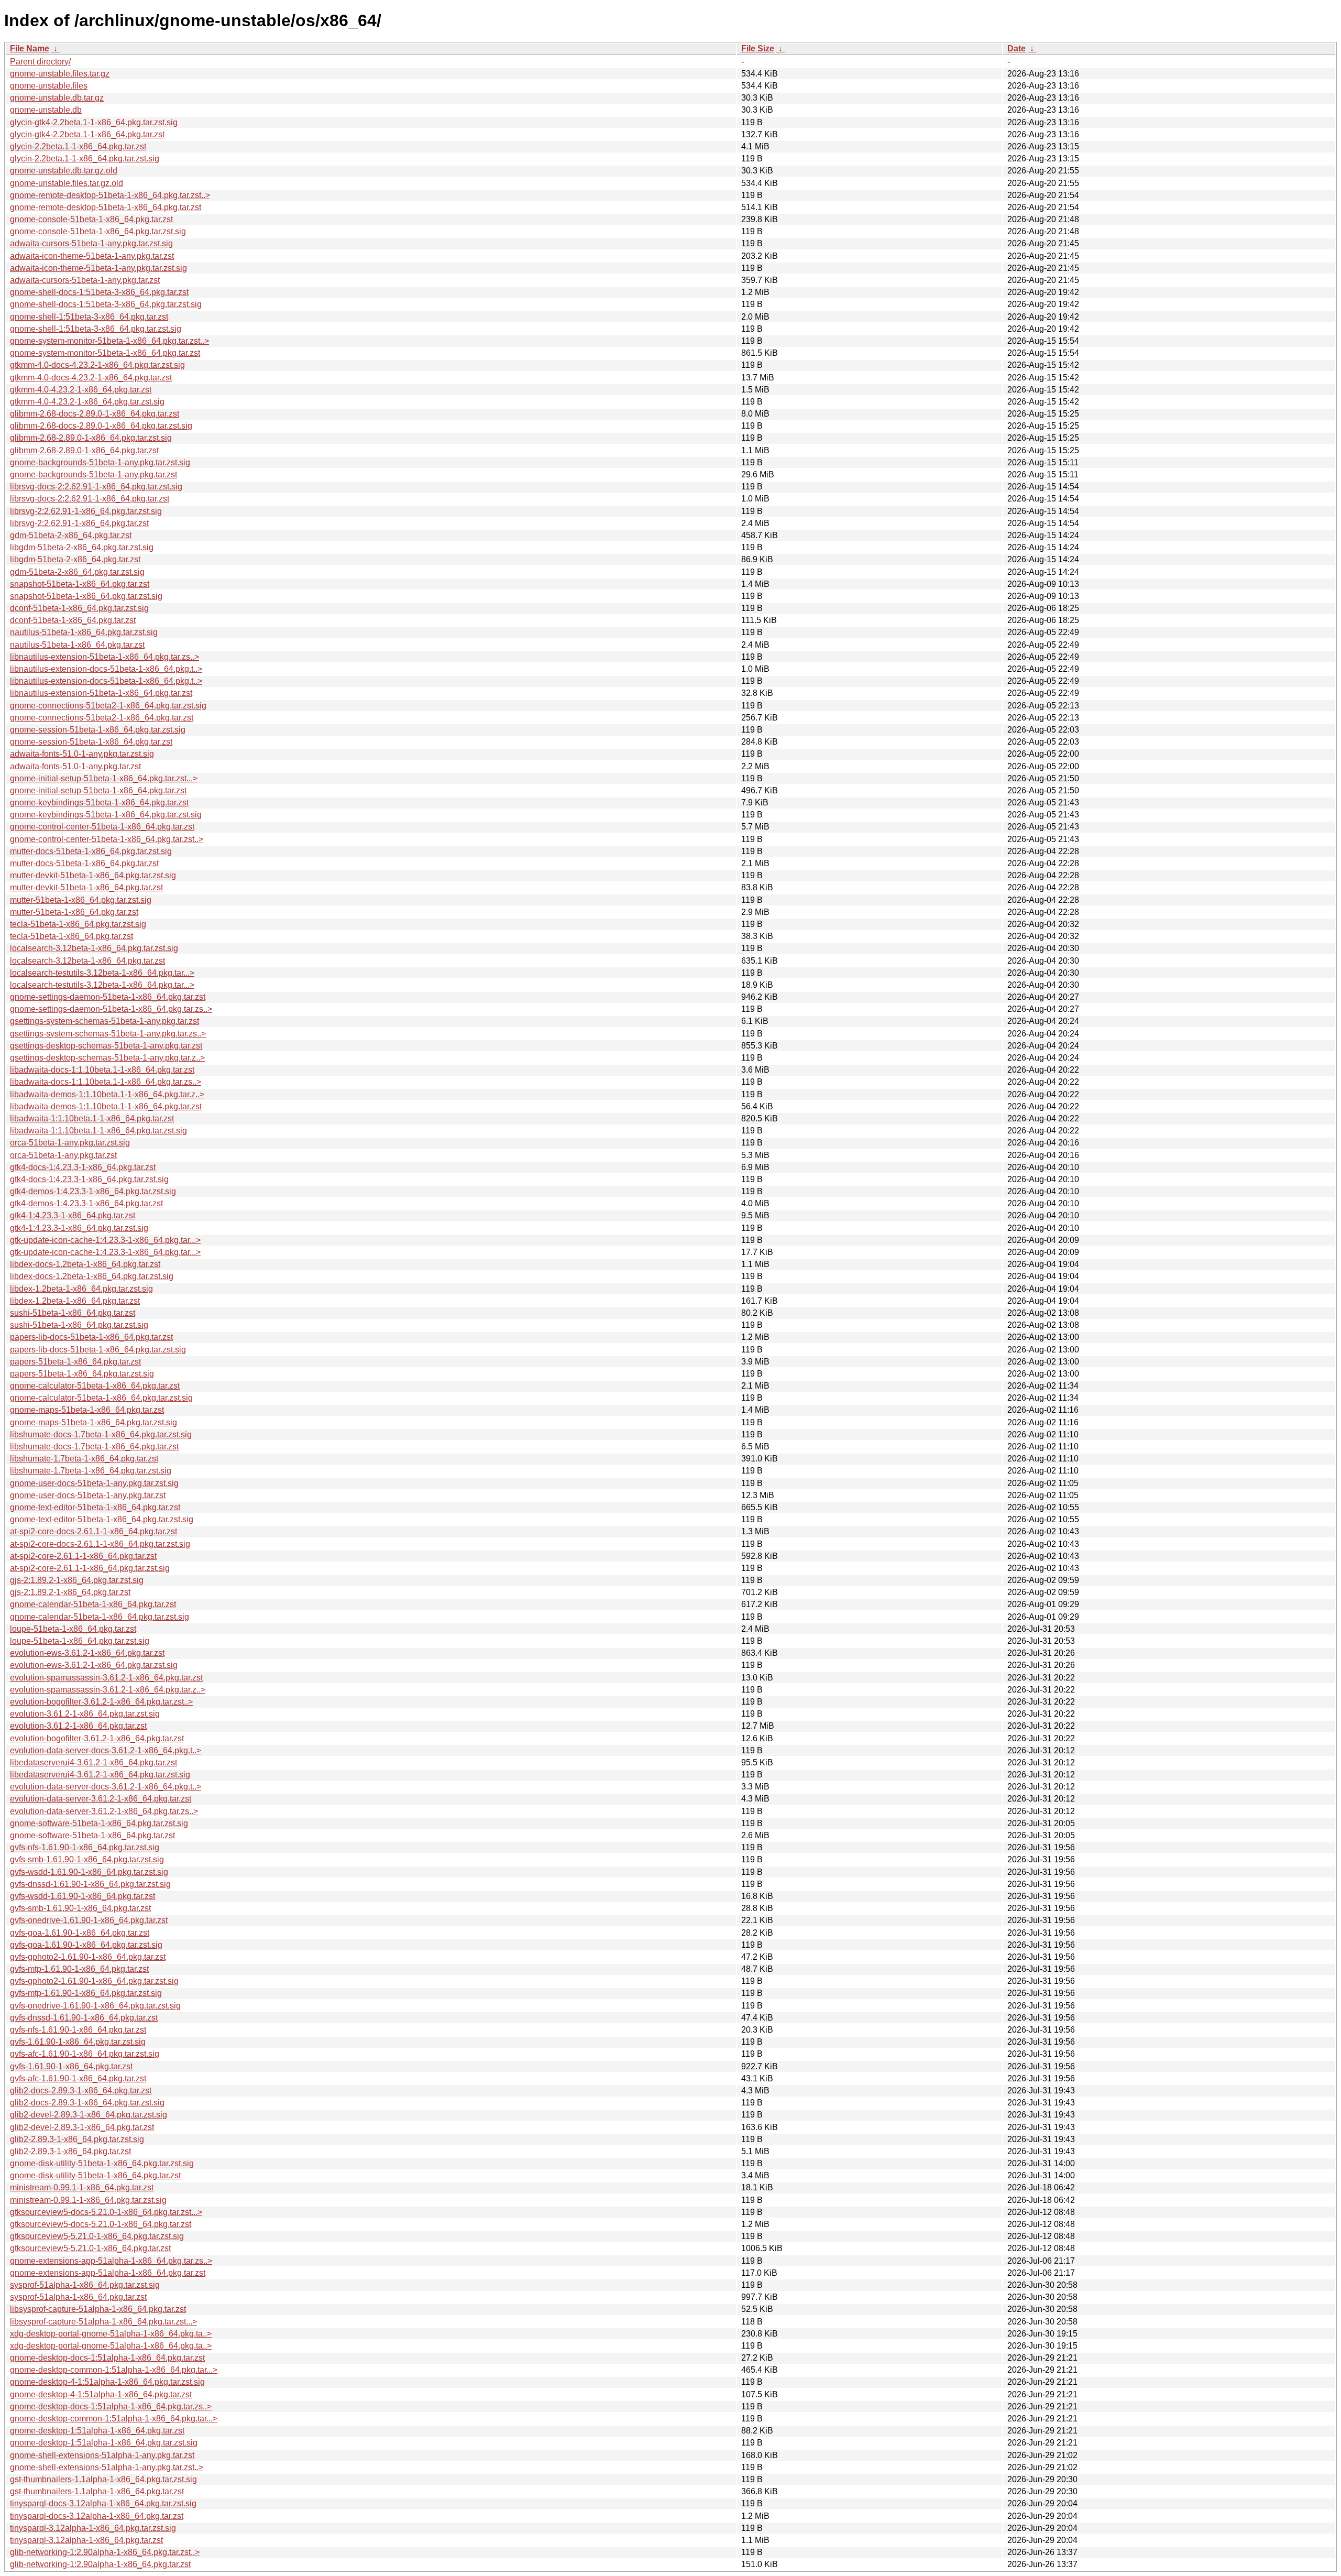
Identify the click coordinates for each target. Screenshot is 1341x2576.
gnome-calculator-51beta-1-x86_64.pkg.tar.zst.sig (101, 1398)
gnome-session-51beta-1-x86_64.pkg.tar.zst (91, 742)
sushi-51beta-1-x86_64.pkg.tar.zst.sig (79, 1325)
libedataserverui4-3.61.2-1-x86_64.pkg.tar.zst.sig (100, 1775)
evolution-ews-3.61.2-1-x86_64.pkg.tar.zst (87, 1653)
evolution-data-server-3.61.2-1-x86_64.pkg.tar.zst (101, 1799)
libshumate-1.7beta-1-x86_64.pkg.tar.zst (84, 1459)
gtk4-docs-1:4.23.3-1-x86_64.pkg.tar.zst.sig (89, 1179)
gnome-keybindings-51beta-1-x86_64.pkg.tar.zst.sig (106, 815)
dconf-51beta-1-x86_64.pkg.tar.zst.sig (79, 608)
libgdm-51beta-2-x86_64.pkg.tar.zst (75, 559)
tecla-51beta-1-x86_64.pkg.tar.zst (72, 936)
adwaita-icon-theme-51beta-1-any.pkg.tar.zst (92, 256)
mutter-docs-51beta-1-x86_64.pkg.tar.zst (84, 863)
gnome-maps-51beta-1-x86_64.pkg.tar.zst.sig (94, 1422)
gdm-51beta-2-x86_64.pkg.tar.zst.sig (77, 572)
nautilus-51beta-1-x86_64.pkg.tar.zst (77, 645)
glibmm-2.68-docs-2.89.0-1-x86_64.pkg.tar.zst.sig (101, 426)
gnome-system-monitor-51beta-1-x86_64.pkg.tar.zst (105, 353)
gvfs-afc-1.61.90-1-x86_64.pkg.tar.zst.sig (85, 2054)
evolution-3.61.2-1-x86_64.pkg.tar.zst (78, 1726)
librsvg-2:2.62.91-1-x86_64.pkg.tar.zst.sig (86, 511)
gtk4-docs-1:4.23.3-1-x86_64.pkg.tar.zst (83, 1167)
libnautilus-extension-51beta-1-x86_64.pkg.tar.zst (101, 693)
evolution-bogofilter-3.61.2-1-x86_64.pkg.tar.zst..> (101, 1702)
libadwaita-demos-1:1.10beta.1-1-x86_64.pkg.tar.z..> (107, 1094)
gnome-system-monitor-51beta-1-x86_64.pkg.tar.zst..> (109, 341)
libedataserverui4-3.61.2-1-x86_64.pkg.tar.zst (94, 1762)
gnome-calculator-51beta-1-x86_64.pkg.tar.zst (95, 1386)
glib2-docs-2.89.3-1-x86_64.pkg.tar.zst (81, 2091)
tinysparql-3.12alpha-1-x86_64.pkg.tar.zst (86, 2540)
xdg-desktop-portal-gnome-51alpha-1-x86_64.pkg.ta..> (111, 2334)
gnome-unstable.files (49, 86)
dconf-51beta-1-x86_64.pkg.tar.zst (73, 620)
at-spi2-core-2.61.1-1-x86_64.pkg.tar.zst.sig (90, 1568)
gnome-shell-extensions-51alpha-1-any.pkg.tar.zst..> (107, 2467)
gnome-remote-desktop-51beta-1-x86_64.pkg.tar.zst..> (110, 195)
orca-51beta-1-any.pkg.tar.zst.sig (70, 1143)
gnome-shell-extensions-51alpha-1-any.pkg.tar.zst (102, 2455)
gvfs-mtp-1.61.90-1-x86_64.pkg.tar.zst (79, 1969)
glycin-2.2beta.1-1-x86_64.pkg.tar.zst (78, 146)
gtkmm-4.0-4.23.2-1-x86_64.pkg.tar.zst (81, 390)
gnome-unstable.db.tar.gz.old (64, 171)
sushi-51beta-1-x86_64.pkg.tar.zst (73, 1313)
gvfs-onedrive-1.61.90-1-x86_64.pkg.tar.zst (89, 1920)
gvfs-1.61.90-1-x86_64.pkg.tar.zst (71, 2066)
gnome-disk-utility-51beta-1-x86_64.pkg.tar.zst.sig (102, 2163)
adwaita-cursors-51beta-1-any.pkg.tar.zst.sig (91, 243)
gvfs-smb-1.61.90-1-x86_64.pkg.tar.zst (80, 1908)
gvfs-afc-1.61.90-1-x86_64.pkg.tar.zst (78, 2078)
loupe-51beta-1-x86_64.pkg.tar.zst (73, 1629)
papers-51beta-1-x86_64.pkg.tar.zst (75, 1362)
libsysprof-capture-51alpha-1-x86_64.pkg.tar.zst (98, 2309)
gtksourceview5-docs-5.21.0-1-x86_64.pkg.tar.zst (101, 2224)
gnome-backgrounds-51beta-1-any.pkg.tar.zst (94, 474)
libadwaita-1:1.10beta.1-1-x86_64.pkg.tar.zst (92, 1118)
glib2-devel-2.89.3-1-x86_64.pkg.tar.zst (82, 2127)
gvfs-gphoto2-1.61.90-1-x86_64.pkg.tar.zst (88, 1957)
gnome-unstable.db (46, 110)
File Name (30, 48)
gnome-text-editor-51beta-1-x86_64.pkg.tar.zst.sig (102, 1519)
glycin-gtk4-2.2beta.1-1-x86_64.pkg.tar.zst (87, 134)
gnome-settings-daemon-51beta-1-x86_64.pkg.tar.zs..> (111, 1009)
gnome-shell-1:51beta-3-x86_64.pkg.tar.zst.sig (96, 329)
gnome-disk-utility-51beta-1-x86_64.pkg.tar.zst (95, 2175)
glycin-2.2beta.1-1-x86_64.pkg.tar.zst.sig (85, 159)
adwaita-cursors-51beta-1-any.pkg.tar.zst (85, 280)
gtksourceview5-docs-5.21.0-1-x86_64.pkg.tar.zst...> (106, 2212)
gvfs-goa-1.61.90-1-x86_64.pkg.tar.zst (80, 1933)
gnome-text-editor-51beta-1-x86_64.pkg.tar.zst (95, 1507)
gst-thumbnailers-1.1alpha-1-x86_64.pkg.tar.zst (97, 2491)
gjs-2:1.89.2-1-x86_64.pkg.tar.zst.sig (77, 1580)
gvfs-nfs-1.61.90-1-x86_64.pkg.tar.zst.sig (85, 1847)
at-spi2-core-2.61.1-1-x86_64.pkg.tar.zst (83, 1556)
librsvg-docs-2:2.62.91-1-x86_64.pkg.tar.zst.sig (96, 487)
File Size (758, 48)
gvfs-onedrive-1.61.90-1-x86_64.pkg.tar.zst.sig (95, 2006)
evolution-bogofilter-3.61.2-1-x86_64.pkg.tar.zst (97, 1738)
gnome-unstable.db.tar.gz (57, 98)
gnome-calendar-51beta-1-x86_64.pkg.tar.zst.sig (100, 1617)
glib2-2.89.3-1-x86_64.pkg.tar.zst (70, 2151)
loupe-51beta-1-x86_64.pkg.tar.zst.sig (80, 1641)
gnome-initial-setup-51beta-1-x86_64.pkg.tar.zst (98, 790)
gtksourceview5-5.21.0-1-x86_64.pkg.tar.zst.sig (97, 2236)
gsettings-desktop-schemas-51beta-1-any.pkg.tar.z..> (107, 1058)
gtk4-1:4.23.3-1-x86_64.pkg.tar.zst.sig (79, 1228)
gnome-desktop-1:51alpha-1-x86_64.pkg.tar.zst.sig (104, 2443)
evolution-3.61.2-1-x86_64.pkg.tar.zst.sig (85, 1714)
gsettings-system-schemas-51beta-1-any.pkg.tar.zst (105, 1021)
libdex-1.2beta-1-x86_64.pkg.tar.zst (75, 1301)
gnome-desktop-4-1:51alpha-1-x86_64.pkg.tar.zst (101, 2394)
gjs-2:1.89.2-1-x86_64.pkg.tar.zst (70, 1592)
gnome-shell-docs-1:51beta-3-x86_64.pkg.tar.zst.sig (106, 304)
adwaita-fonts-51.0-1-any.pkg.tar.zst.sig (82, 754)
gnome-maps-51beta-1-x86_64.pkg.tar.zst (87, 1410)
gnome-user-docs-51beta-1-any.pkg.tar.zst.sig (94, 1483)
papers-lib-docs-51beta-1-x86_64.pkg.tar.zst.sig (98, 1350)
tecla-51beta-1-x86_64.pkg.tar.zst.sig (78, 924)
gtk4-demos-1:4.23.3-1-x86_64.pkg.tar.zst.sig (93, 1191)
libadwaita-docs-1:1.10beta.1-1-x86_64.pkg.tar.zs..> (106, 1082)
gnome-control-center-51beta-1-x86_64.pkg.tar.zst (102, 827)
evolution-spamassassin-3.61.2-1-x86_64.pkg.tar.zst (106, 1678)
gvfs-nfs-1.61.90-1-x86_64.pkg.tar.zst (78, 2030)
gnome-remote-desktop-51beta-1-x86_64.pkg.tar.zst (106, 207)
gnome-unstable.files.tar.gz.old (67, 183)
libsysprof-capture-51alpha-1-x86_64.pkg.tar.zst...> (103, 2322)
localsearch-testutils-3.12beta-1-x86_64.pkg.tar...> (102, 973)
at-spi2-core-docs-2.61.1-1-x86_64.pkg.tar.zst (94, 1531)
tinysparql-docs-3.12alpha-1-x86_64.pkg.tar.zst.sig (103, 2503)
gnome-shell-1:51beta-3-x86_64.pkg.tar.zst (89, 317)
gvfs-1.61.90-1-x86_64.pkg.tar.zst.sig (78, 2042)
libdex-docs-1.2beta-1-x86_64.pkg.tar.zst (85, 1264)
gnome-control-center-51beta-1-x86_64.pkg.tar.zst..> (107, 839)
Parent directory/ (40, 62)
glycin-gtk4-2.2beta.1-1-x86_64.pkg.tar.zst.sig (94, 122)
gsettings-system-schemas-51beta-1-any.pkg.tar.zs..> (108, 1034)
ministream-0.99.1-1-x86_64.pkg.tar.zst (82, 2187)
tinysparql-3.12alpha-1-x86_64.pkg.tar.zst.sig (93, 2528)
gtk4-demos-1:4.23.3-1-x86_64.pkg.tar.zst (86, 1203)
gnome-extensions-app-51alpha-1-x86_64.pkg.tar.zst (108, 2273)
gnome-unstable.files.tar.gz (60, 74)
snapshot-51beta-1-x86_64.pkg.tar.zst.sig (86, 596)
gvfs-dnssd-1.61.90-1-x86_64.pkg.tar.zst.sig (90, 1884)
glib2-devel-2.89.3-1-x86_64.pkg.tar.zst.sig (89, 2115)
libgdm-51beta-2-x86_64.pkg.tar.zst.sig (82, 547)
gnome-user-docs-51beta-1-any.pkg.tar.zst (88, 1495)
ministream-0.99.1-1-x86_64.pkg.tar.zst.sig (88, 2200)
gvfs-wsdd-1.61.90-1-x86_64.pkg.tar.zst (83, 1896)
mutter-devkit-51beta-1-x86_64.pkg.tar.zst (86, 887)
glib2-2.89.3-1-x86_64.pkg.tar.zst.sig (77, 2139)
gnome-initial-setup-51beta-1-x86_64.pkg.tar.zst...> (104, 778)
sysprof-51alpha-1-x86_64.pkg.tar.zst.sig (85, 2285)
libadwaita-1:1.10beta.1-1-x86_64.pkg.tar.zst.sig (98, 1131)
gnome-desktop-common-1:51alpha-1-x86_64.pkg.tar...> (114, 2370)
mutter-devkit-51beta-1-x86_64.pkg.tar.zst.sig (93, 875)
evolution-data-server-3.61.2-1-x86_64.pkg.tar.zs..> (104, 1811)
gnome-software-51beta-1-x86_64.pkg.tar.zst (92, 1835)
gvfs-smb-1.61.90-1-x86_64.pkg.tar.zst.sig (87, 1859)
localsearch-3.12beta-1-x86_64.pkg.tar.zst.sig (94, 948)
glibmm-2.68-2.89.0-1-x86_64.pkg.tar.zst (84, 450)
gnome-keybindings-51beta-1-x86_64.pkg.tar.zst (99, 803)
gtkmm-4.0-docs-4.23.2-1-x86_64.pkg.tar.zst (91, 378)
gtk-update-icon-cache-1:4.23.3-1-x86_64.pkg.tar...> (105, 1240)
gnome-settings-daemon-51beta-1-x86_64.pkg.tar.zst (108, 997)
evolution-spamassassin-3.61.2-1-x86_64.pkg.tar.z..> (108, 1690)
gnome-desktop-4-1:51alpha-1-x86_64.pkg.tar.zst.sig (107, 2382)
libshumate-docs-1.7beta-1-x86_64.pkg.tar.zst (94, 1447)
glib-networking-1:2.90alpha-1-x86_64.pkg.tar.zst (100, 2564)
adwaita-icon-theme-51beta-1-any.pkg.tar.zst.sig (98, 268)
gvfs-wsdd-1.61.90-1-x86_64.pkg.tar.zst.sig (89, 1872)
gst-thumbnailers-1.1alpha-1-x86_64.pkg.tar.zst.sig (103, 2479)
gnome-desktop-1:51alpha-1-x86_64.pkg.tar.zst (97, 2431)
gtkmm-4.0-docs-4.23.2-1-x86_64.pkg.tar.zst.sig (97, 365)
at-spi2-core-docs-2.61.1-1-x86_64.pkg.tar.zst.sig (100, 1544)
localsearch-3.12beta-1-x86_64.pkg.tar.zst (87, 961)
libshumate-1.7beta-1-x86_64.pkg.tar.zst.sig (91, 1471)
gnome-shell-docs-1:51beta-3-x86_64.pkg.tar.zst (99, 292)
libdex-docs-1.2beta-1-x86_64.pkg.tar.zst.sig (92, 1276)
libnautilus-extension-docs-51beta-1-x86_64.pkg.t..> (106, 669)
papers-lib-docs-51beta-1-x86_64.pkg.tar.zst (91, 1337)
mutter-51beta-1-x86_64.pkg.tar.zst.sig (81, 900)
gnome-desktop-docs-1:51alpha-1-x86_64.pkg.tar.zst (107, 2358)
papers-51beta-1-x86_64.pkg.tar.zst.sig (82, 1374)
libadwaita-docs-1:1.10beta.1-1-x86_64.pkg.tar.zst (102, 1070)
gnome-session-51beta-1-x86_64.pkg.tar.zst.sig (98, 730)
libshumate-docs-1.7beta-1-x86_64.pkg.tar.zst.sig (101, 1434)
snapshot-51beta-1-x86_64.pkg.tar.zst (80, 584)
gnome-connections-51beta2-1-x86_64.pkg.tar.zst (102, 718)
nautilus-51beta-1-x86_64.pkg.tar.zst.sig (84, 632)
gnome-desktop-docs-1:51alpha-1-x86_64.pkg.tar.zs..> (111, 2406)
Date (1016, 48)
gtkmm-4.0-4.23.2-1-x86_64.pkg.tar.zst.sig (87, 402)
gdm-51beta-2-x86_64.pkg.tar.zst (71, 535)
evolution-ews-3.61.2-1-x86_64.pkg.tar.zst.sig (94, 1665)
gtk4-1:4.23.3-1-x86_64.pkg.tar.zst (73, 1215)
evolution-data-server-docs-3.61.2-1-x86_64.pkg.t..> (106, 1750)
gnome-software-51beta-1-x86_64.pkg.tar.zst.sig (99, 1823)
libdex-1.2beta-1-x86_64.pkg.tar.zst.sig (81, 1289)
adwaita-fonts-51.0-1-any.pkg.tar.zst (75, 766)
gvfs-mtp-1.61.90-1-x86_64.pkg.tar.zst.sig (86, 1993)
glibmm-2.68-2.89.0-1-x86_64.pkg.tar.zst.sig (91, 438)
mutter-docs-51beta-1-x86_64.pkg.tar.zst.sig (91, 851)
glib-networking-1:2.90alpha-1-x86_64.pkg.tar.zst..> (105, 2552)
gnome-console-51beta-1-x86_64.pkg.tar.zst (91, 219)
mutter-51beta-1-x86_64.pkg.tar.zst (74, 912)
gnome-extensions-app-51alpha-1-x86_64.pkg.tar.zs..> (111, 2261)
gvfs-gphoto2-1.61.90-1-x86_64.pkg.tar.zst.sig (94, 1981)
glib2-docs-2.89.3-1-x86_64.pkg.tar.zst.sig (87, 2103)
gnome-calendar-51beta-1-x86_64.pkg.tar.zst (93, 1604)
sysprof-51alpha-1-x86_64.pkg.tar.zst (78, 2297)
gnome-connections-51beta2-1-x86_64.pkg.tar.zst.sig (108, 706)
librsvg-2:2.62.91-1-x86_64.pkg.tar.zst (79, 523)
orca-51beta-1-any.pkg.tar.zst (63, 1155)
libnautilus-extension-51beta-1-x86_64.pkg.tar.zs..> (105, 657)
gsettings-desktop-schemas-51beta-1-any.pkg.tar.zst (106, 1046)
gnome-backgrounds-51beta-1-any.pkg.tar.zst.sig (100, 462)
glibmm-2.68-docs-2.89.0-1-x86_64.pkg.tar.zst (95, 414)
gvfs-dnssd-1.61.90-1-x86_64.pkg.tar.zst (84, 2018)
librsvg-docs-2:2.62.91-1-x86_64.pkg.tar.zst (90, 499)
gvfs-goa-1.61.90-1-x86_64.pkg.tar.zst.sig (86, 1945)
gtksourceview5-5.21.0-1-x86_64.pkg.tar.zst (90, 2248)
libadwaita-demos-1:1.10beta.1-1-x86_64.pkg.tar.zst (106, 1106)
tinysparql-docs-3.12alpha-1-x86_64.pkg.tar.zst (97, 2516)
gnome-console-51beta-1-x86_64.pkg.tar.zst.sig (98, 231)
